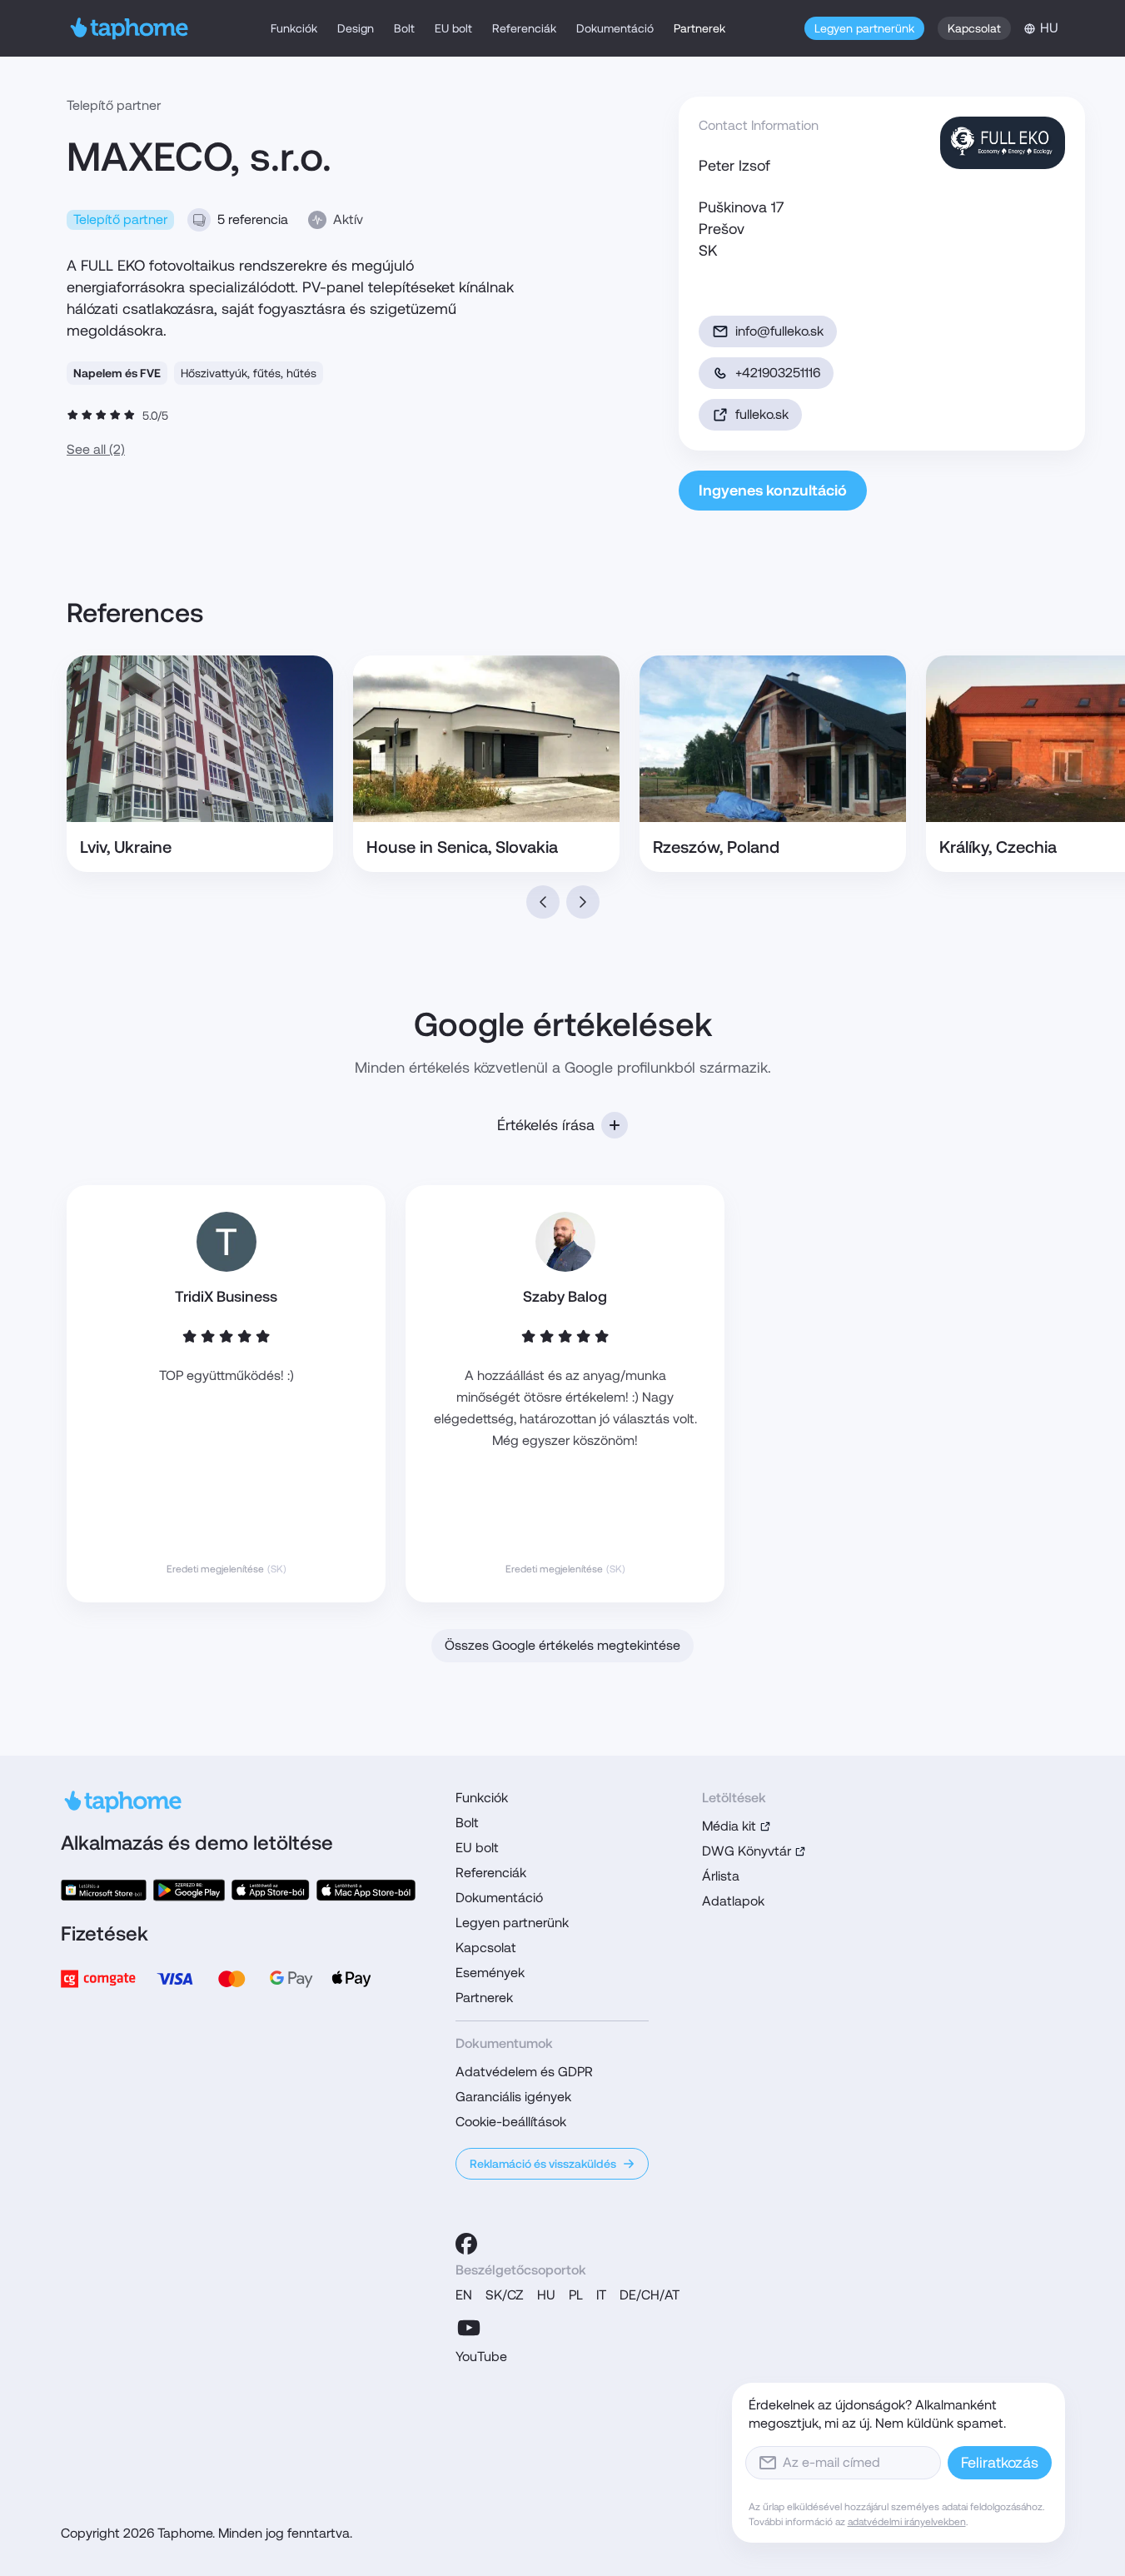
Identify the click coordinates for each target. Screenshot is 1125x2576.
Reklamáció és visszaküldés (543, 2164)
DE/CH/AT (650, 2295)
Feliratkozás (1000, 2462)
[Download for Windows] (104, 1890)
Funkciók (294, 28)
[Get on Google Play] (189, 1890)
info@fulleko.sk (779, 331)
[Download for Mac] (366, 1890)
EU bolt (453, 28)
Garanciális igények (513, 2097)
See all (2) (96, 449)
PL (576, 2295)
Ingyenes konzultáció (773, 490)
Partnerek (699, 28)
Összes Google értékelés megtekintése (562, 1645)
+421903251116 (778, 373)
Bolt (404, 28)
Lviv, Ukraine (126, 847)
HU (546, 2295)
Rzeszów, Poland (716, 847)
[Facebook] (466, 2244)
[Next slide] (583, 902)
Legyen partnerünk (864, 28)
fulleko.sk (762, 414)
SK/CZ (505, 2295)
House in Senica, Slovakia (462, 847)
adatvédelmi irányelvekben (907, 2522)
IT (601, 2295)
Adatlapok (733, 1901)
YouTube (481, 2357)
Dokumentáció (615, 28)
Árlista (721, 1876)
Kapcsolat (974, 28)
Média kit (729, 1826)
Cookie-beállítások (511, 2122)
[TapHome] (129, 28)
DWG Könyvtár (747, 1851)
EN (464, 2295)
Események (490, 1973)
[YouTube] (469, 2328)
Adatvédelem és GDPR (524, 2072)
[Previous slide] (543, 902)
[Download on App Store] (271, 1890)
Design (356, 28)
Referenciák (524, 28)
